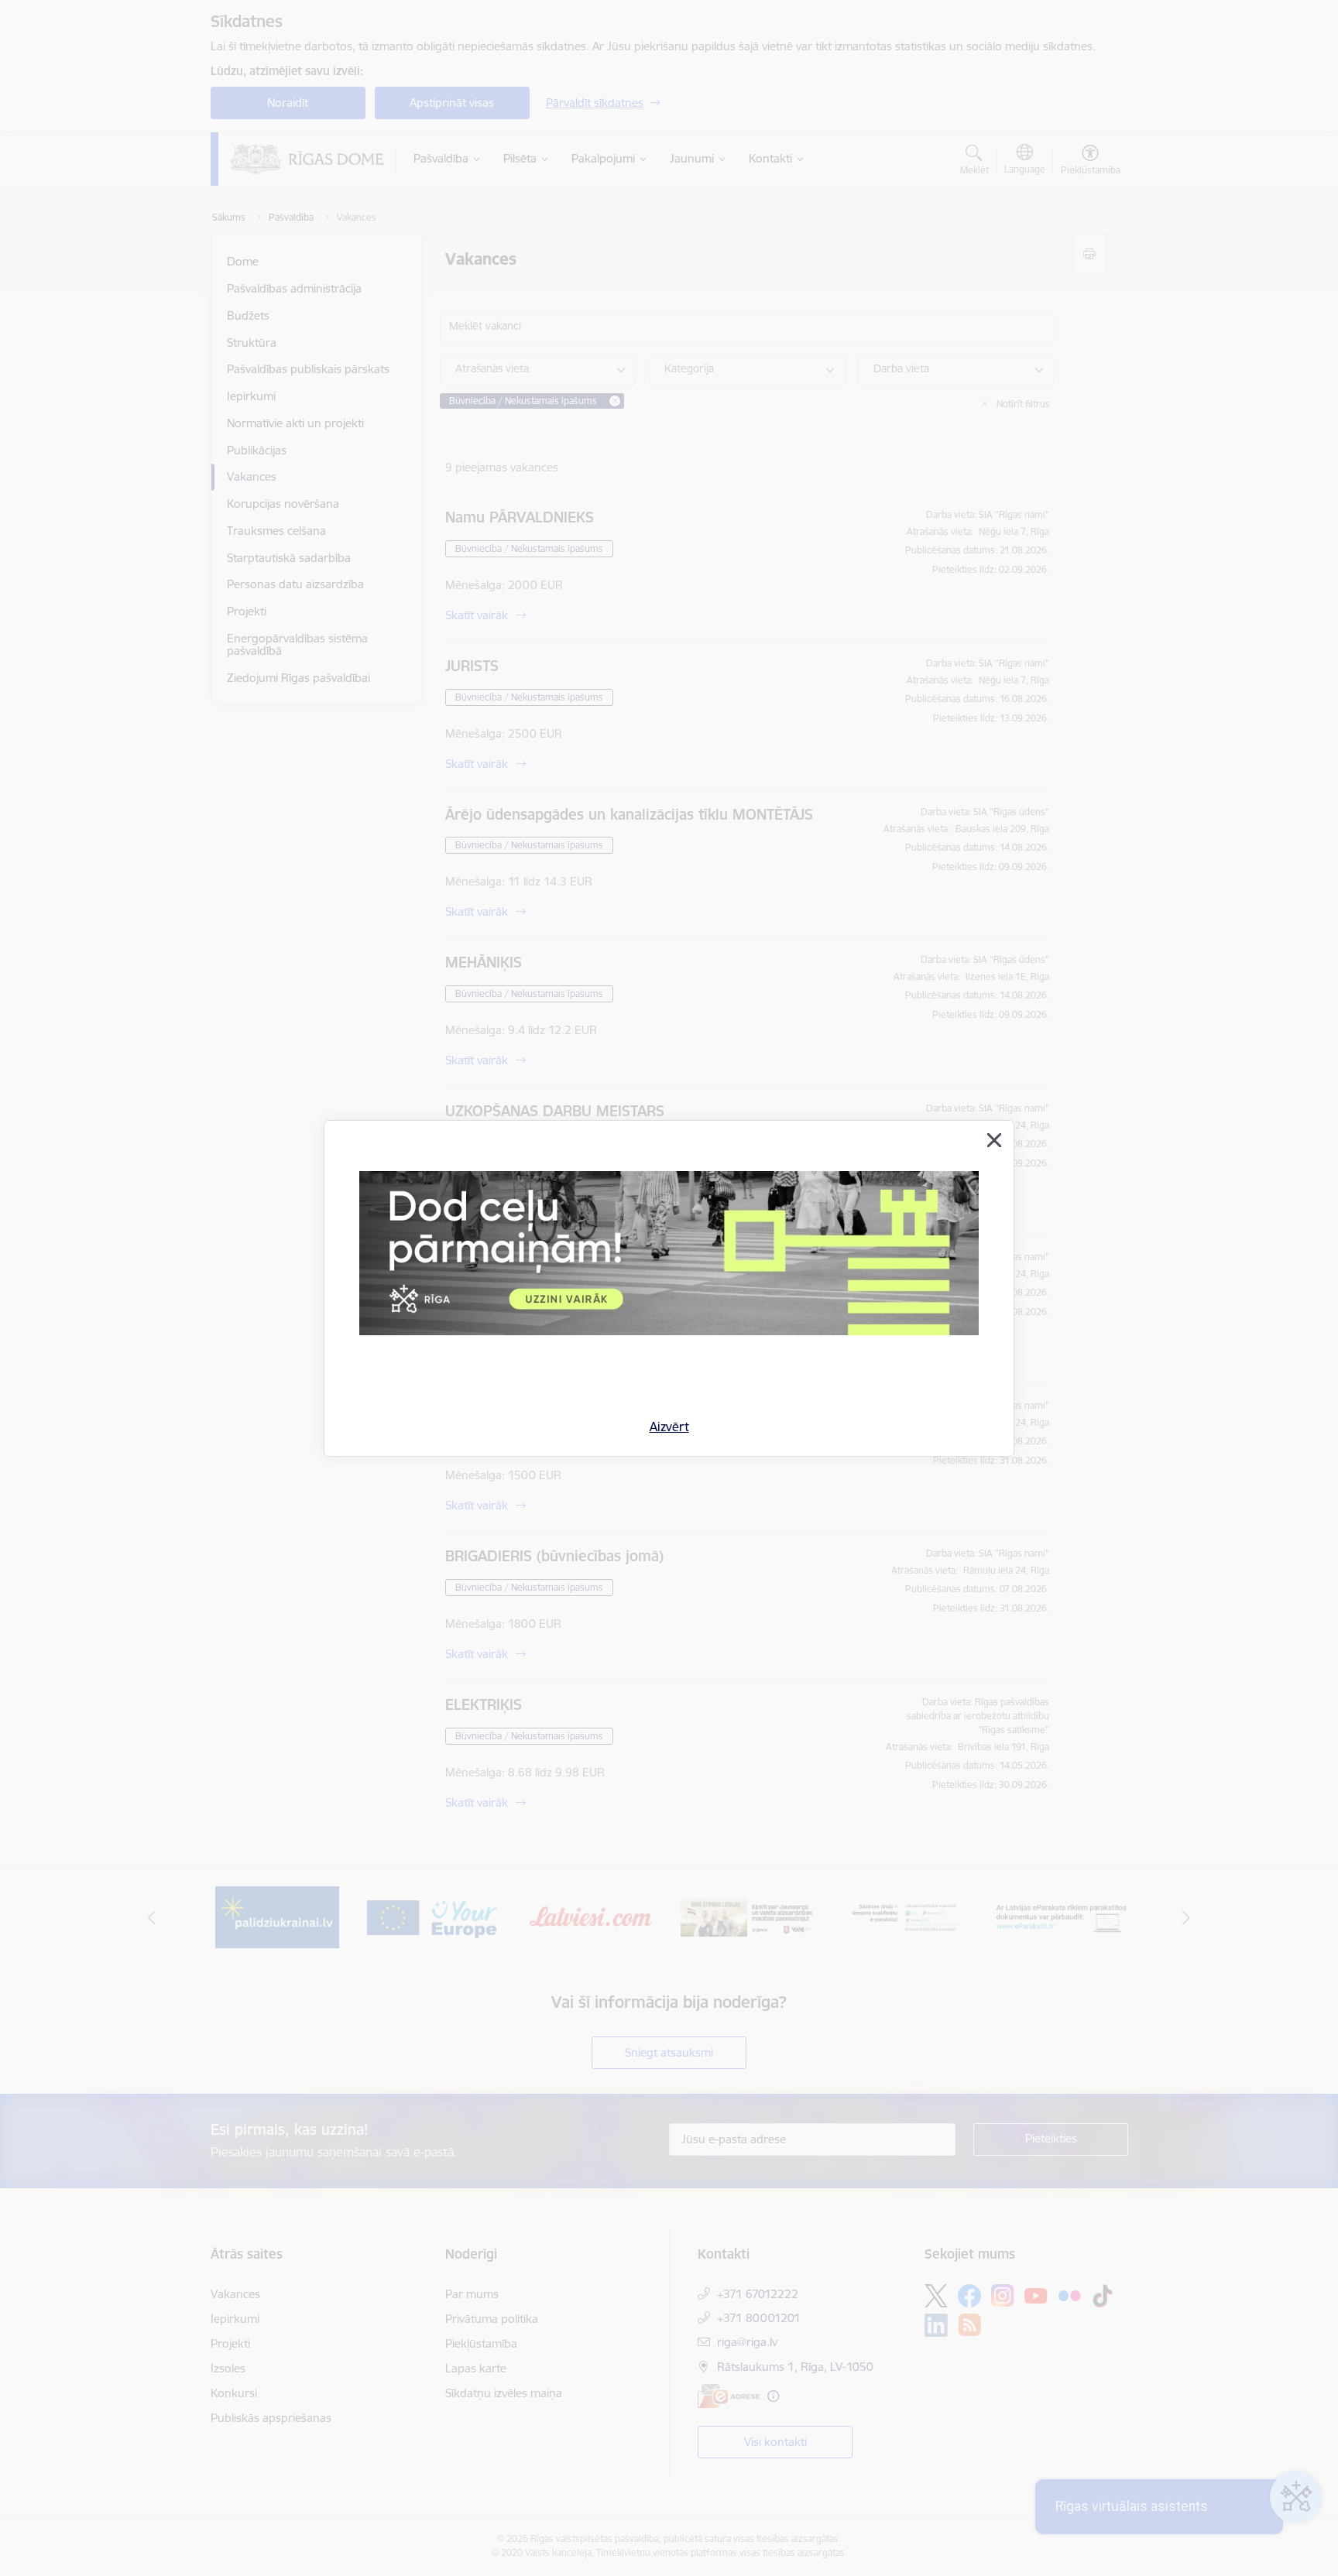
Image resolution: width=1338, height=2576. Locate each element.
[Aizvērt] (994, 1140)
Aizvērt (669, 1427)
